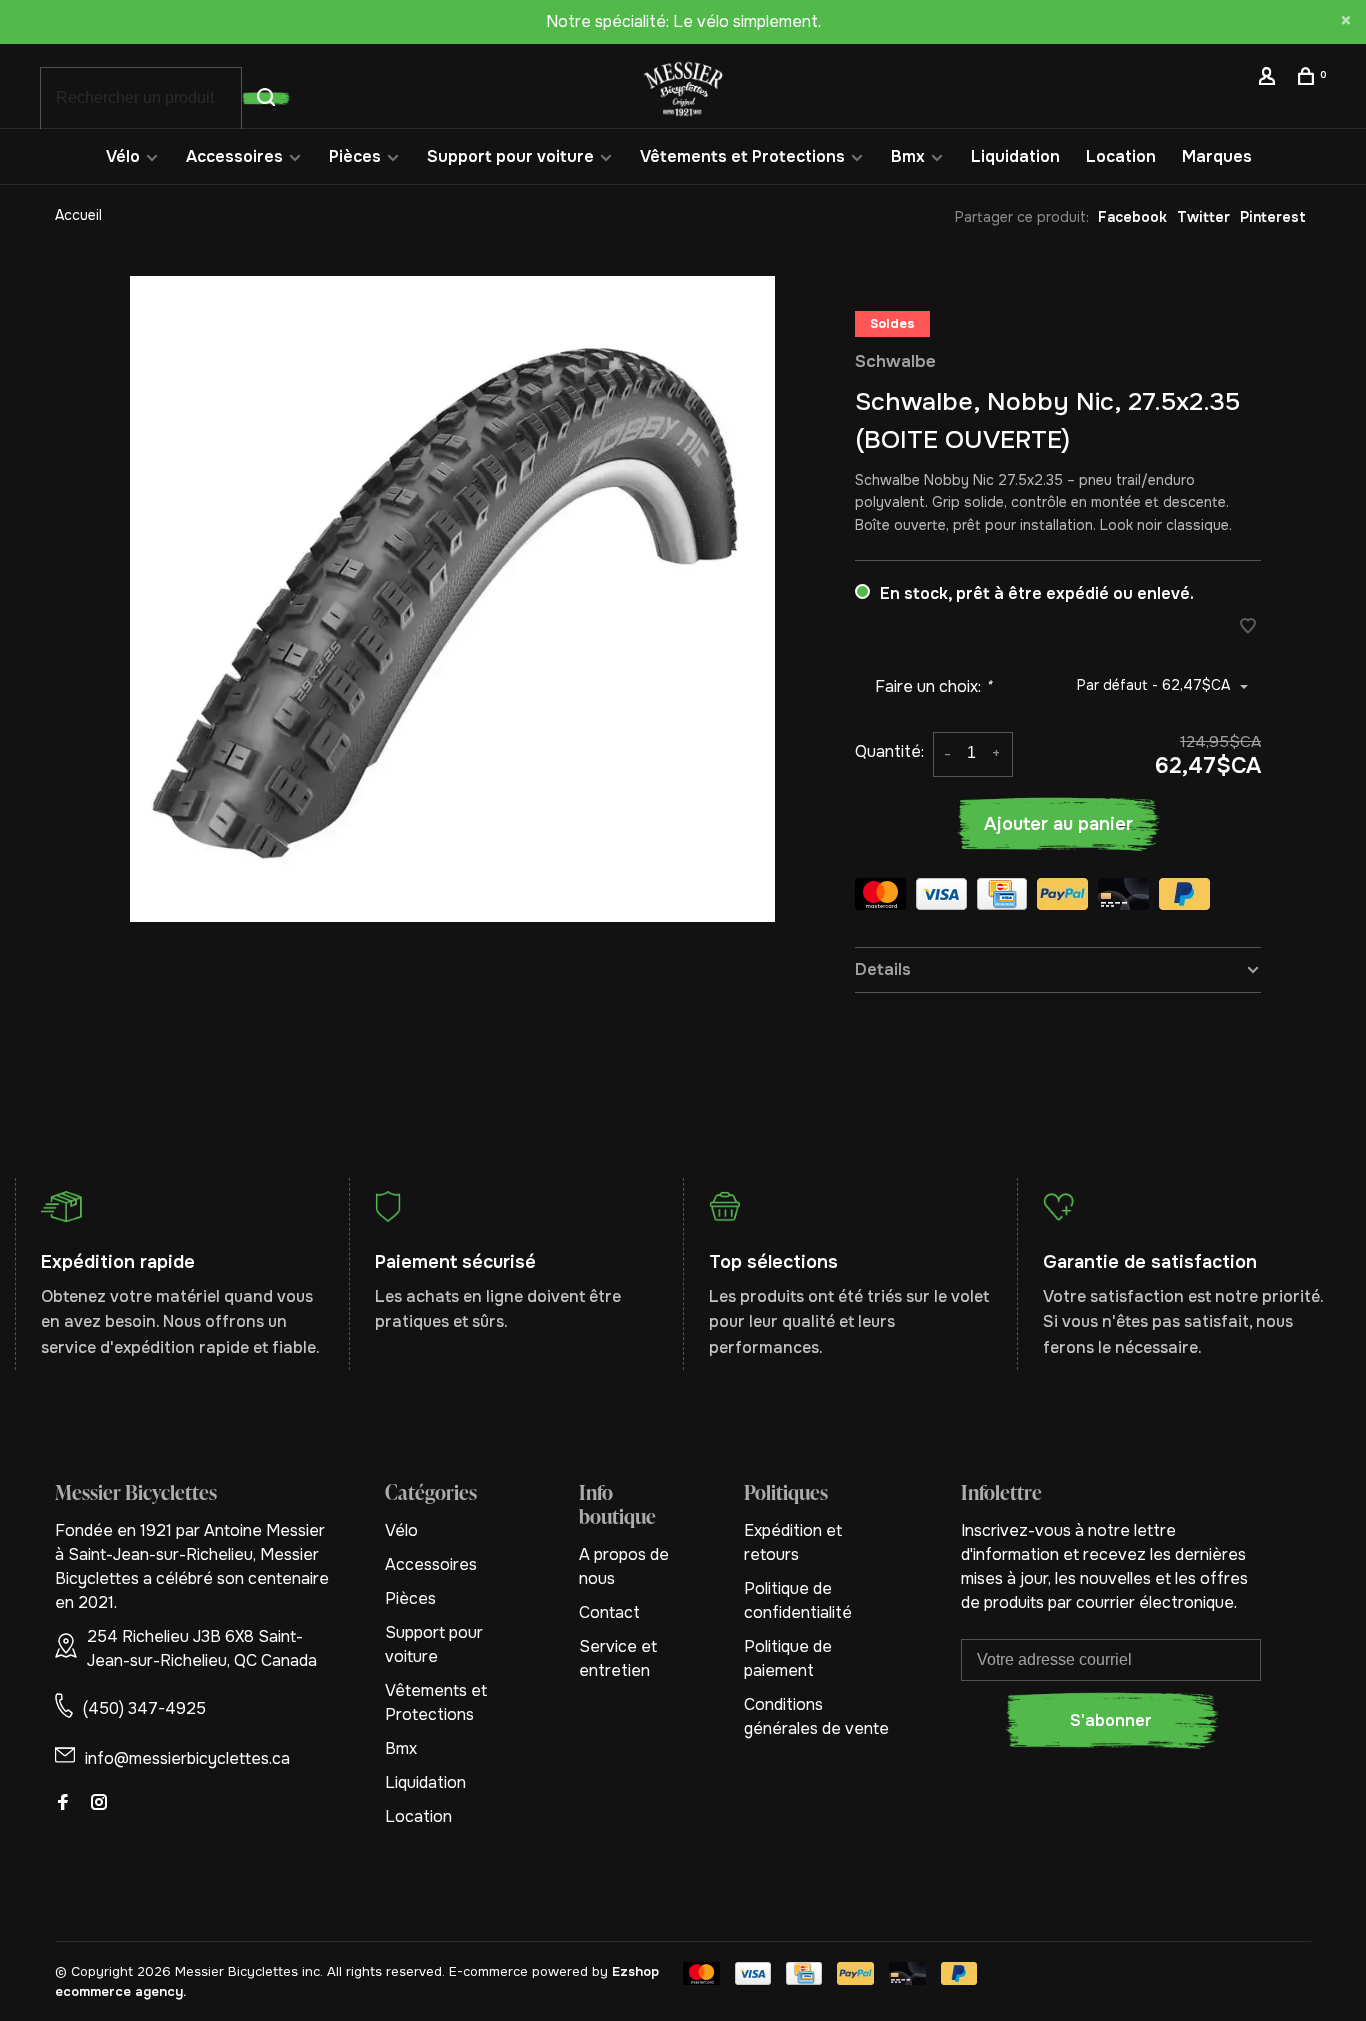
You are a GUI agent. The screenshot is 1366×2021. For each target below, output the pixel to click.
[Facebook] (63, 1803)
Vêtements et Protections (742, 156)
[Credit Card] (1002, 897)
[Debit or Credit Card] (1123, 897)
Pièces (355, 156)
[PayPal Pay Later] (1184, 897)
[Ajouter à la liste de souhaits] (1248, 627)
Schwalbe (895, 361)
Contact (609, 1612)
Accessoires (234, 156)
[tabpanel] (453, 599)
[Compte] (1269, 79)
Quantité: (889, 751)
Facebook (1132, 217)
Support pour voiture (510, 156)
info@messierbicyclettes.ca (187, 1758)
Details (883, 969)
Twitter (1203, 217)
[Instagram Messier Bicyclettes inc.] (99, 1803)
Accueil (78, 215)
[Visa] (941, 897)
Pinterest (1273, 217)
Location (1121, 156)
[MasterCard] (880, 897)
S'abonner (1111, 1720)
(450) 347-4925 (144, 1708)
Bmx (908, 156)
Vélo (123, 156)
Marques (1217, 156)
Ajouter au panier (1058, 824)
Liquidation (1015, 156)
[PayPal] (1062, 897)
